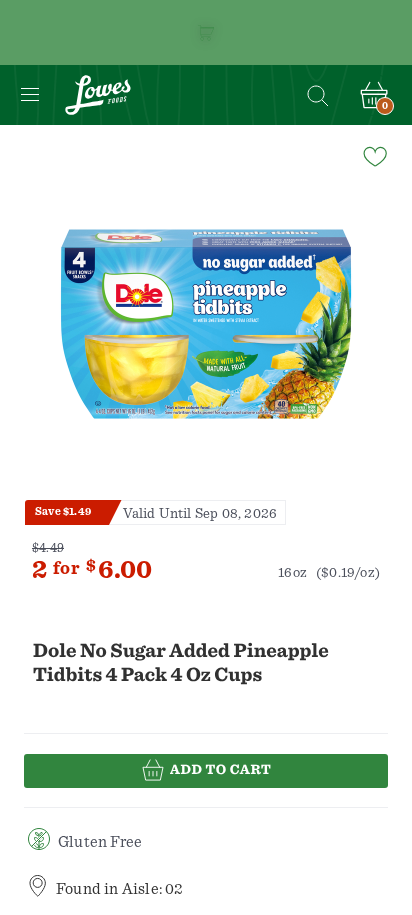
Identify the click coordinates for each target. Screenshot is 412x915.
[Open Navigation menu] (30, 95)
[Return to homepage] (98, 95)
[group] (206, 324)
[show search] (317, 95)
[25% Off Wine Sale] (206, 32)
